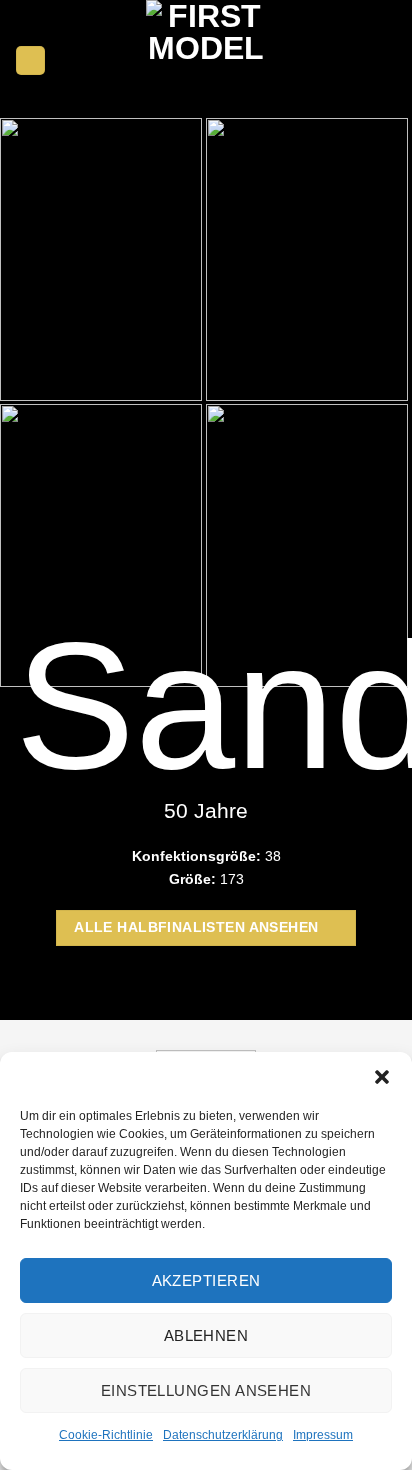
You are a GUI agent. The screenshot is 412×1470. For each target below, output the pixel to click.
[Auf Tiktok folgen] (385, 60)
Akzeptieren (206, 1280)
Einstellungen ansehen (206, 1390)
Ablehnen (206, 1335)
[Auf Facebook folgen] (338, 60)
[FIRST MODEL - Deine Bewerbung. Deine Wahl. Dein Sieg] (206, 60)
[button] (382, 1077)
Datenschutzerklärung (223, 1435)
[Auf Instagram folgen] (361, 60)
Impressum (323, 1435)
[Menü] (30, 61)
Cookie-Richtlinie (106, 1435)
